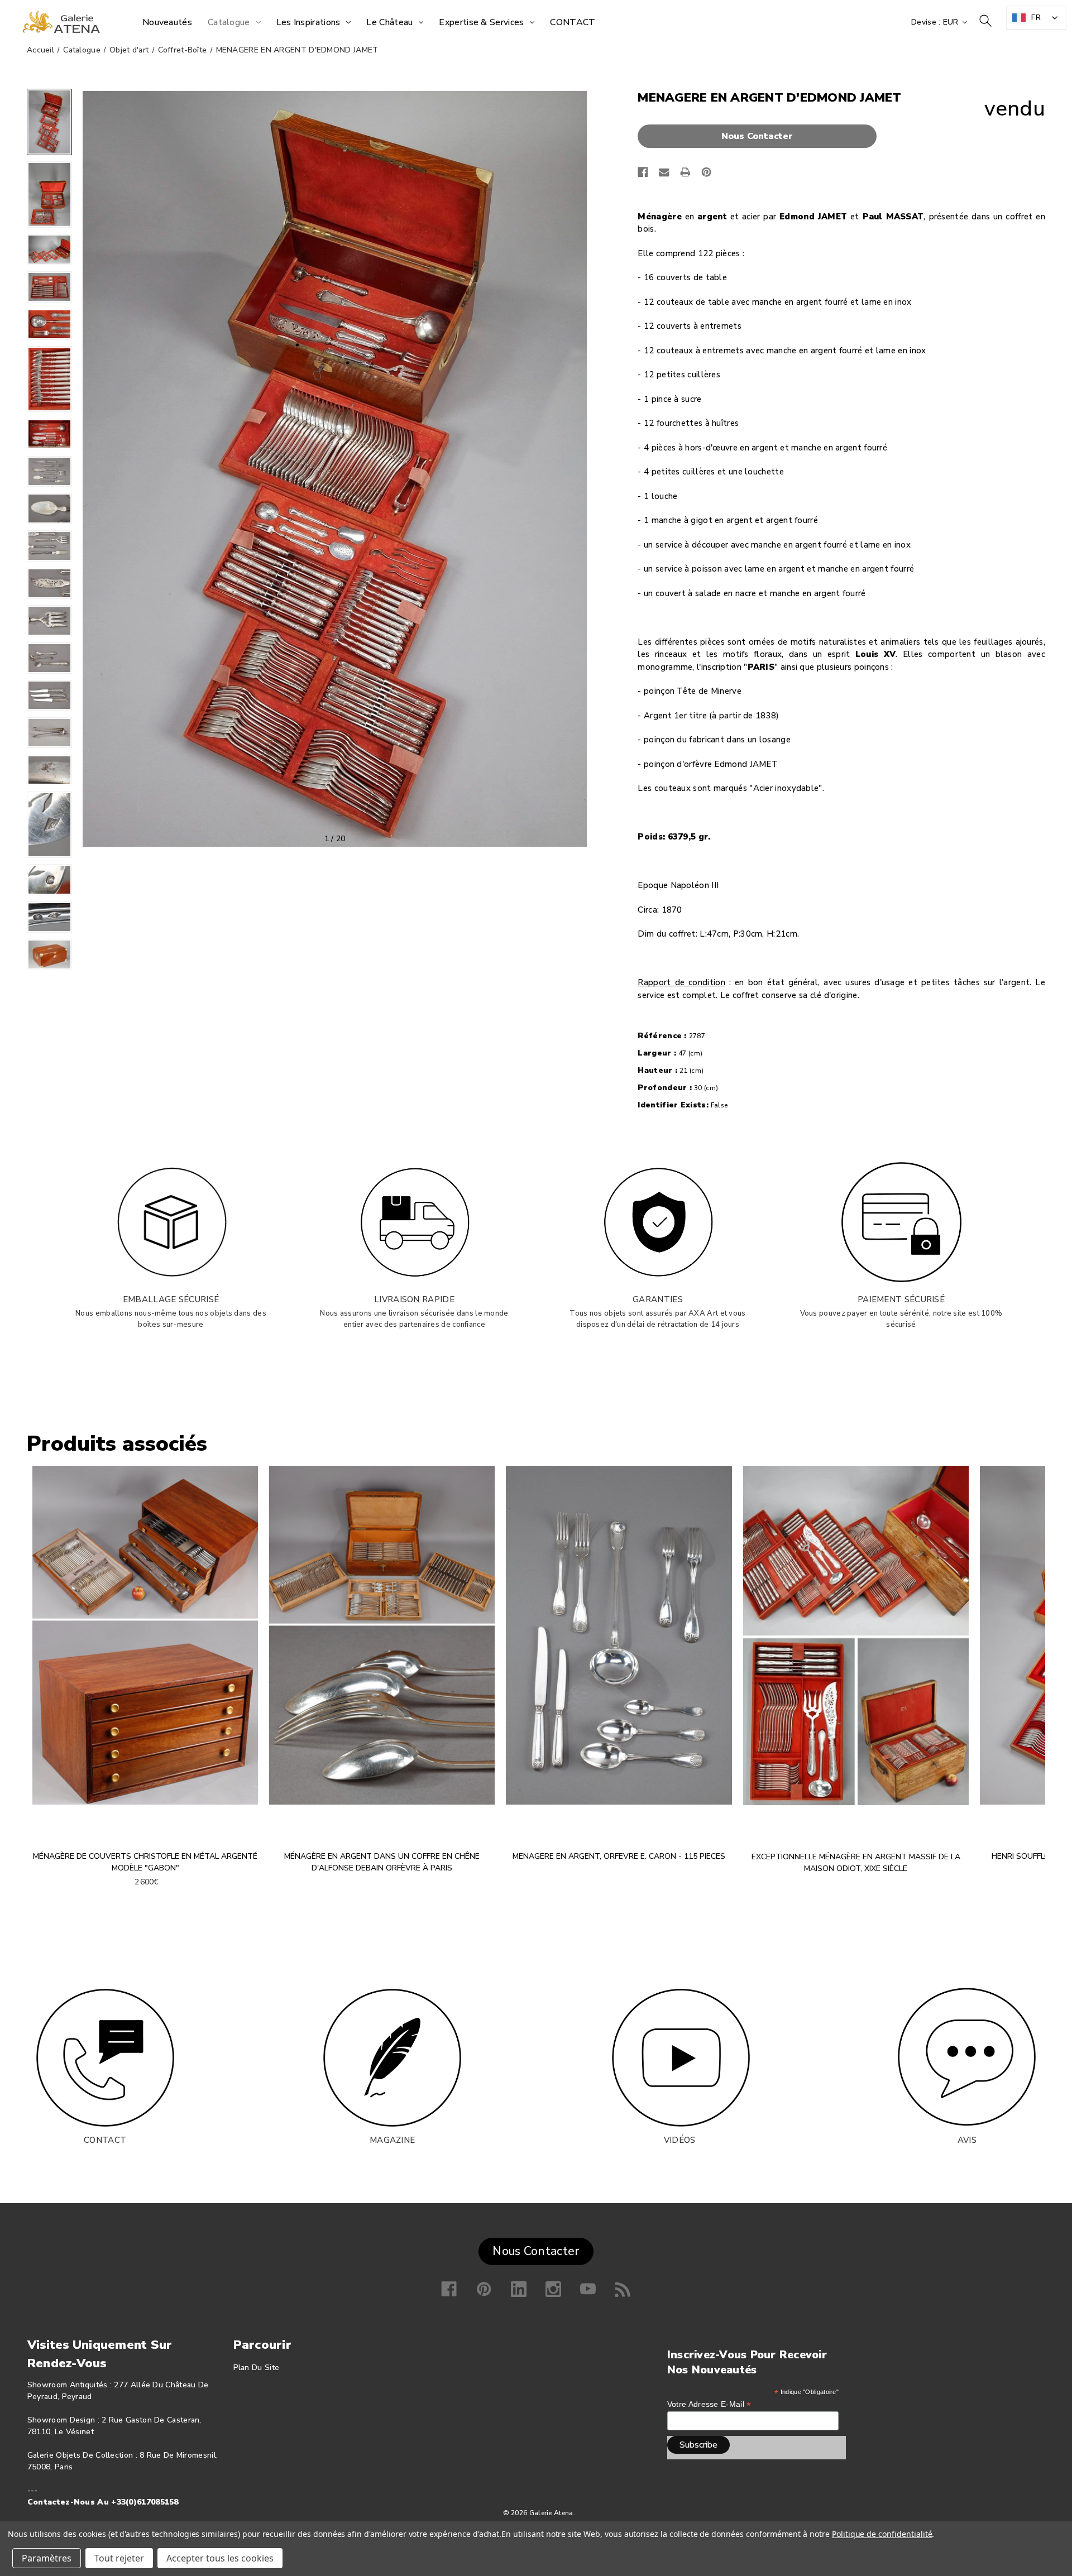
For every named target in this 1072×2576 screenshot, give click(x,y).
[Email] (664, 172)
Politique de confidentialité (882, 2534)
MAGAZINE (392, 2140)
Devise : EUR (936, 22)
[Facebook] (643, 172)
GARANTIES (658, 1299)
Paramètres (47, 2558)
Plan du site (257, 2368)
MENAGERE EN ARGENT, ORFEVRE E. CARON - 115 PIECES (619, 1856)
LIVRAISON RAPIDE (414, 1299)
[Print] (685, 172)
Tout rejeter (119, 2558)
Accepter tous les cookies (220, 2558)
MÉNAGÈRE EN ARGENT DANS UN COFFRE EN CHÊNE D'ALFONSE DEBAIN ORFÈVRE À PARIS (382, 1862)
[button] (760, 136)
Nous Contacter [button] (536, 2251)
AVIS (967, 2140)
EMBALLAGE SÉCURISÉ (171, 1299)
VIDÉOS (680, 2140)
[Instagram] (553, 2289)
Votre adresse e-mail (709, 2404)
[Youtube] (588, 2289)
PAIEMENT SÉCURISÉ (901, 1299)
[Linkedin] (519, 2289)
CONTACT (105, 2140)
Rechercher (985, 21)
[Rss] (623, 2289)
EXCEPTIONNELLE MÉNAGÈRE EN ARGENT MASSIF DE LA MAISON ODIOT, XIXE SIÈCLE (856, 1863)
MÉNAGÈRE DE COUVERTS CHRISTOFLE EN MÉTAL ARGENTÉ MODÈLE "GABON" (145, 1862)
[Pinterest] (707, 172)
